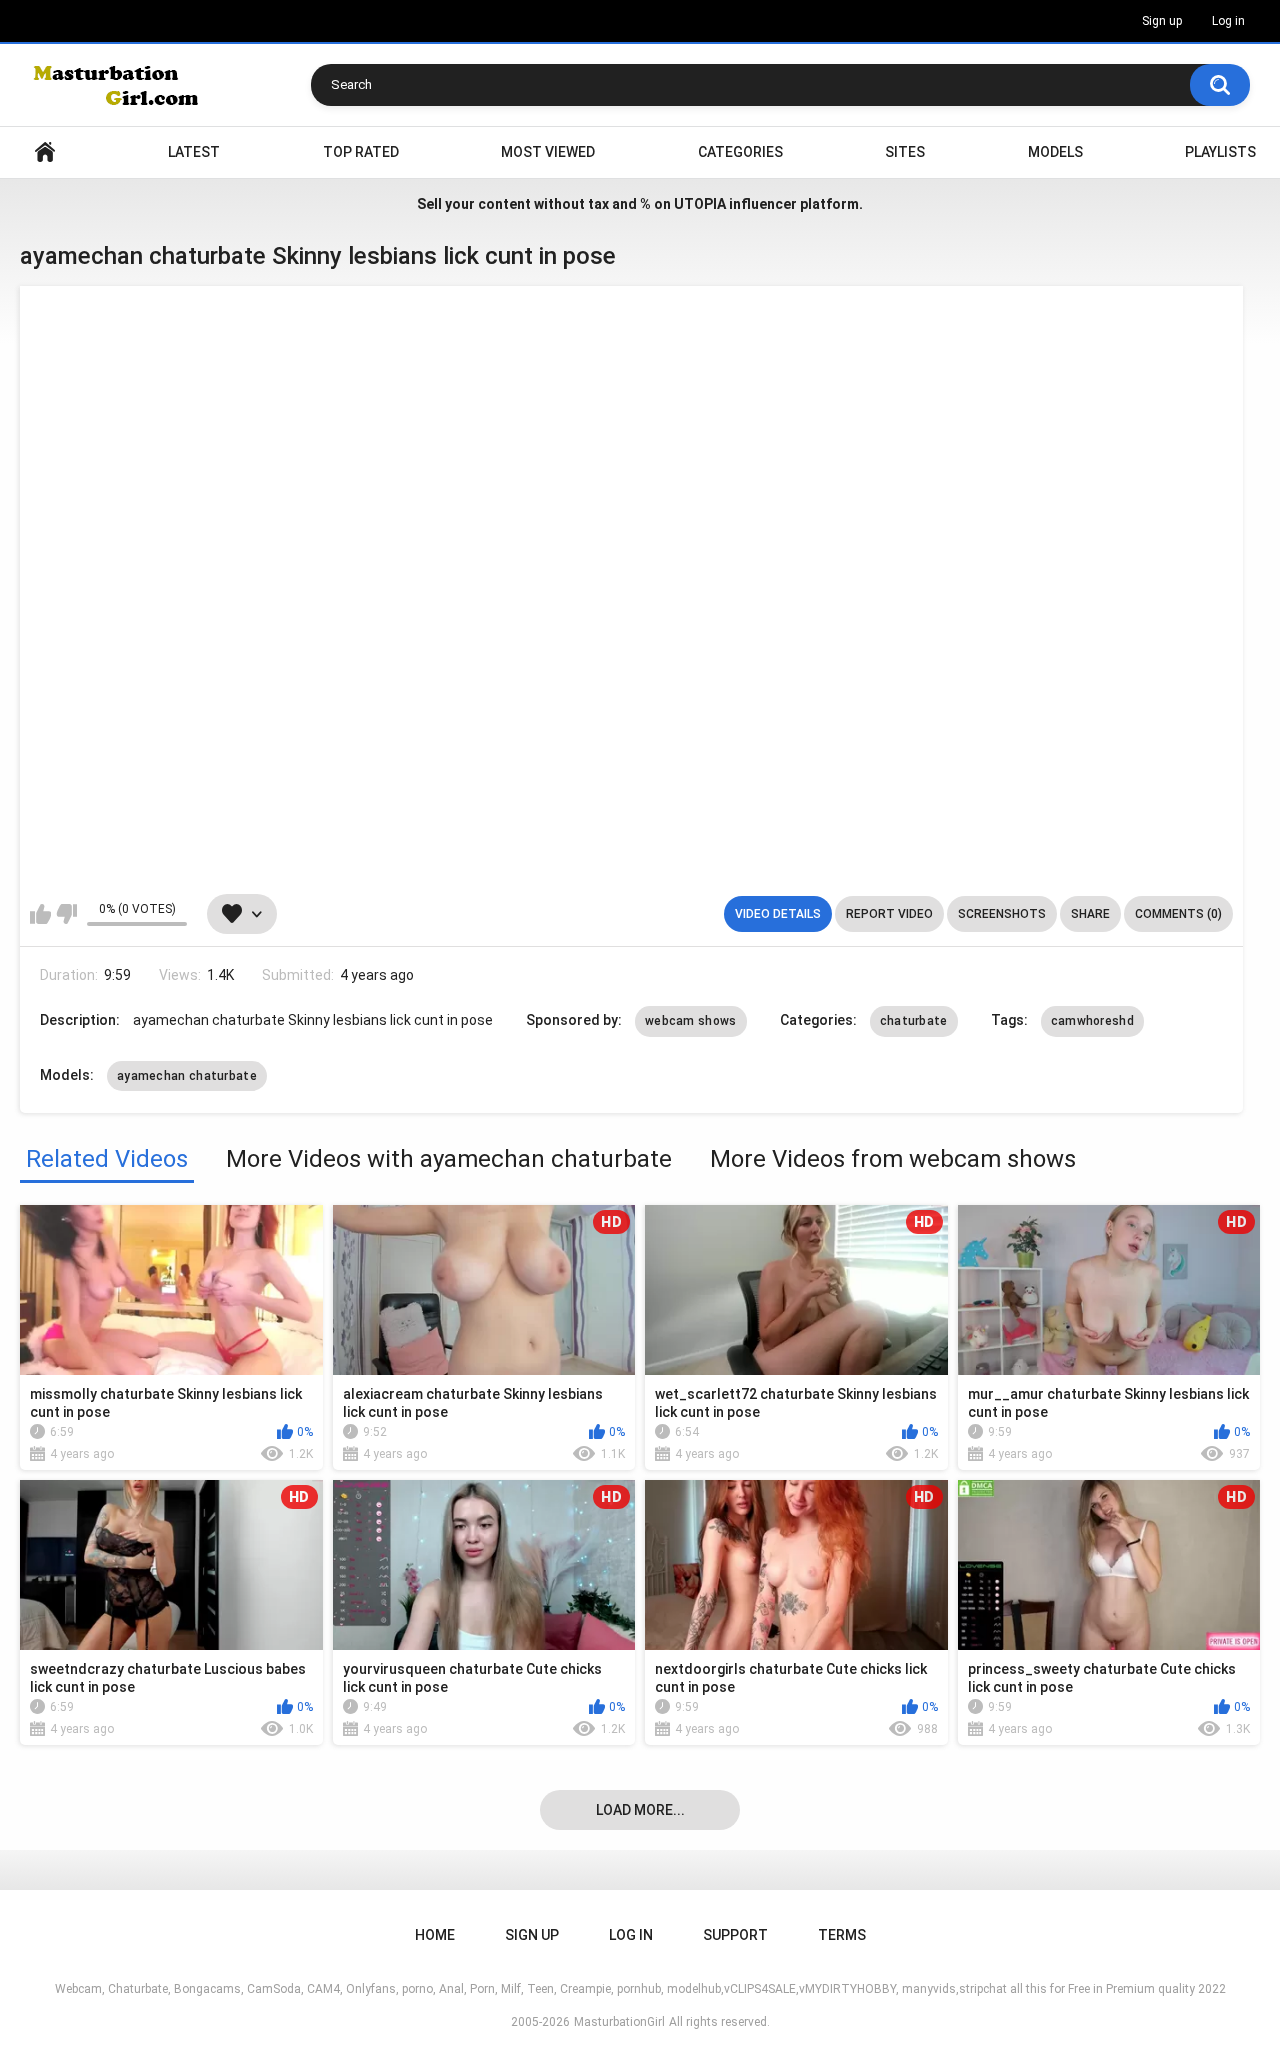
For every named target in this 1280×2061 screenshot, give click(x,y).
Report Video (889, 914)
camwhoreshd (1092, 1021)
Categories (740, 152)
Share (1090, 914)
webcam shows (691, 1021)
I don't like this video (66, 914)
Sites (905, 152)
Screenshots (1002, 914)
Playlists (1220, 152)
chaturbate (914, 1021)
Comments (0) (1178, 914)
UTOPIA (700, 204)
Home (45, 152)
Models (1055, 152)
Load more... (640, 1810)
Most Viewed (548, 152)
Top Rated (361, 152)
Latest (194, 152)
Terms (842, 1935)
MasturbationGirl (619, 2022)
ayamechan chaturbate (187, 1076)
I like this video (40, 914)
